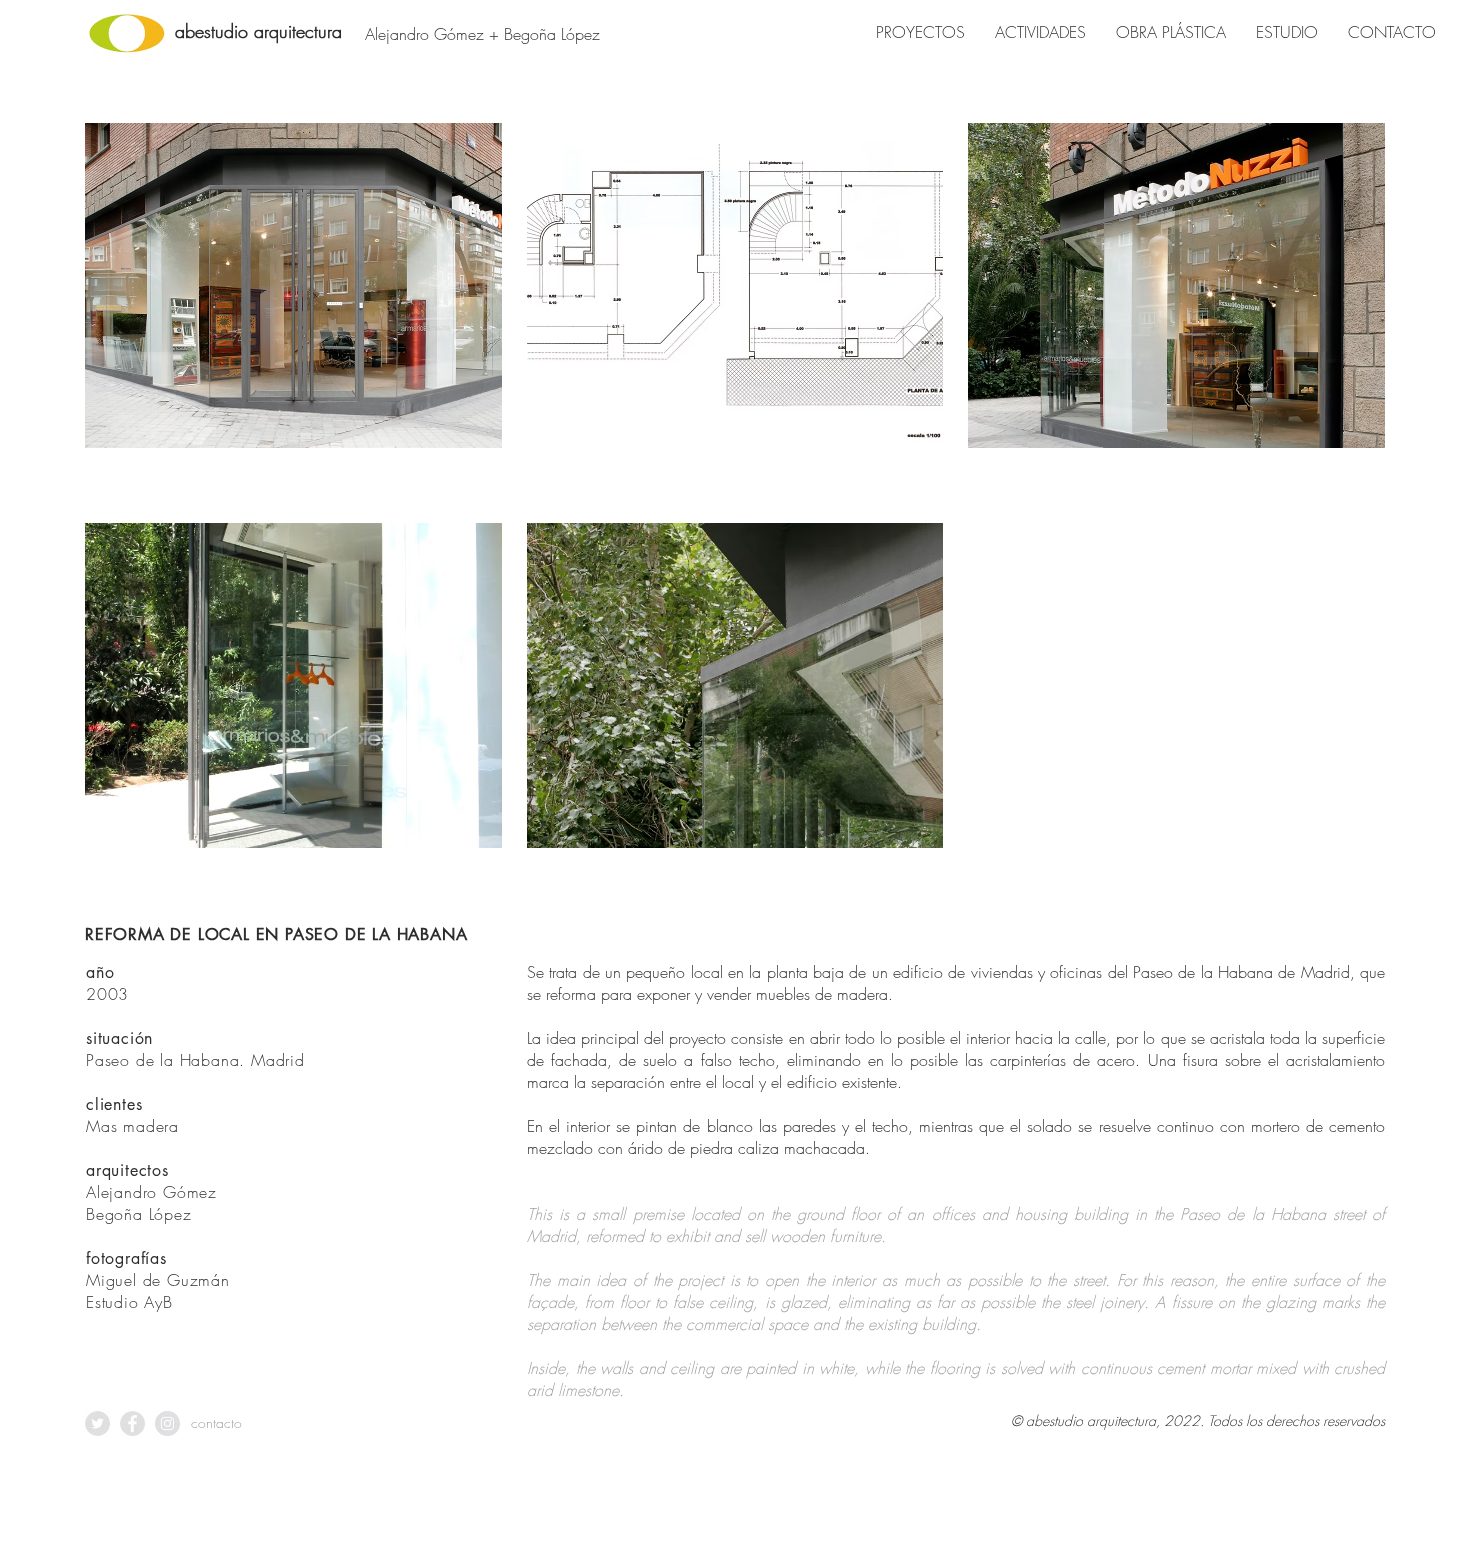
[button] (293, 310)
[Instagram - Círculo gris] (167, 1423)
